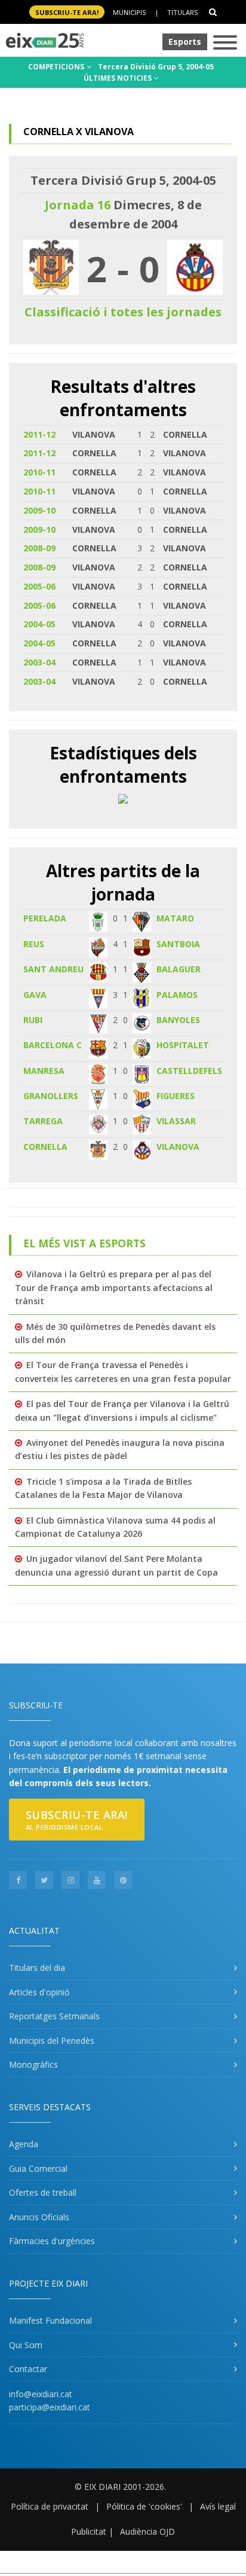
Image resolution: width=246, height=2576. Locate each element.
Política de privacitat (50, 2506)
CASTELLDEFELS (189, 1071)
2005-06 (39, 586)
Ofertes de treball (43, 2192)
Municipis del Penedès (52, 2041)
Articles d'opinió (39, 1992)
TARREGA (43, 1121)
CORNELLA (45, 1147)
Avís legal (218, 2506)
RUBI (33, 1020)
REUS (34, 944)
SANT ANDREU (53, 969)
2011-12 (39, 434)
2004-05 (39, 624)
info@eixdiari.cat (41, 2394)
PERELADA (45, 918)
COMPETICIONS (57, 67)
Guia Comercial (38, 2168)
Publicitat (89, 2531)
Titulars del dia (37, 1968)
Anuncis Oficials (39, 2217)
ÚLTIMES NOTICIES (119, 78)
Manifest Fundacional (50, 2320)
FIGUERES (176, 1096)
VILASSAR (176, 1121)
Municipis (129, 12)
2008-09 (39, 548)
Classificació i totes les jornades (123, 312)
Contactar (28, 2369)
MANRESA (44, 1071)
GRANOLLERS (51, 1096)
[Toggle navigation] (225, 43)
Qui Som (26, 2345)
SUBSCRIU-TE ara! (67, 12)
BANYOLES (178, 1020)
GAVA (35, 995)
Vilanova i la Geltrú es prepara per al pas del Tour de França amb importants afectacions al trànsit (114, 1287)
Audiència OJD (147, 2531)
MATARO (175, 918)
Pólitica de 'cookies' (144, 2506)
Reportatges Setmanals (54, 2016)
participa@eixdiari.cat (50, 2407)
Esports (185, 42)
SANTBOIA (178, 944)
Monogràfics (33, 2064)
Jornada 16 (78, 205)
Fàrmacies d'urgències (52, 2241)
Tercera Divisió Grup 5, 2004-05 (156, 67)
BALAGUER (179, 969)
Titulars (182, 12)
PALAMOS (177, 995)
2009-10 (39, 510)
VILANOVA (178, 1147)
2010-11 (39, 472)
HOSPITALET (183, 1045)
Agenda (24, 2144)
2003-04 (39, 662)
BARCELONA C (53, 1045)
